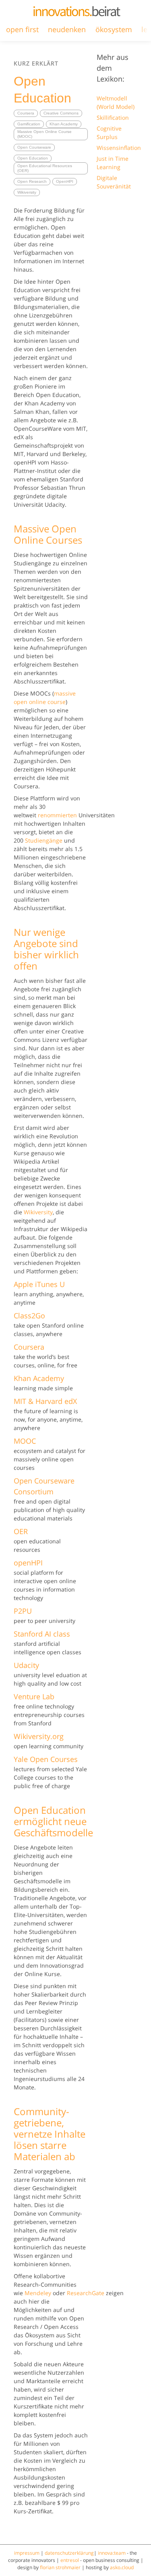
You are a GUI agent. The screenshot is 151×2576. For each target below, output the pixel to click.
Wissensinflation (119, 148)
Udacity (26, 1665)
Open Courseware (34, 147)
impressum (27, 2553)
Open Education (33, 158)
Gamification (29, 124)
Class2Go (29, 1316)
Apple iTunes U (39, 1284)
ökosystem (114, 29)
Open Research (32, 181)
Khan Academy (64, 124)
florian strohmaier (60, 2567)
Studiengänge (44, 840)
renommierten (57, 815)
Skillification (113, 118)
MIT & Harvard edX (45, 1401)
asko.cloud (122, 2567)
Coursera (26, 113)
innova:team (112, 2553)
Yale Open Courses (46, 1759)
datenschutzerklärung (69, 2553)
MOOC (25, 1441)
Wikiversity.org (39, 1736)
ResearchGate (86, 2293)
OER (21, 1531)
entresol (70, 2560)
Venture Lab (34, 1696)
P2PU (23, 1611)
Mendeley (38, 2293)
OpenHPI (65, 181)
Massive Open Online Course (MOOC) (44, 134)
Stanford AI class (42, 1634)
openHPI (28, 1563)
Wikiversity (27, 192)
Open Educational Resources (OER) (45, 168)
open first (22, 29)
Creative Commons (61, 113)
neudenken (67, 29)
